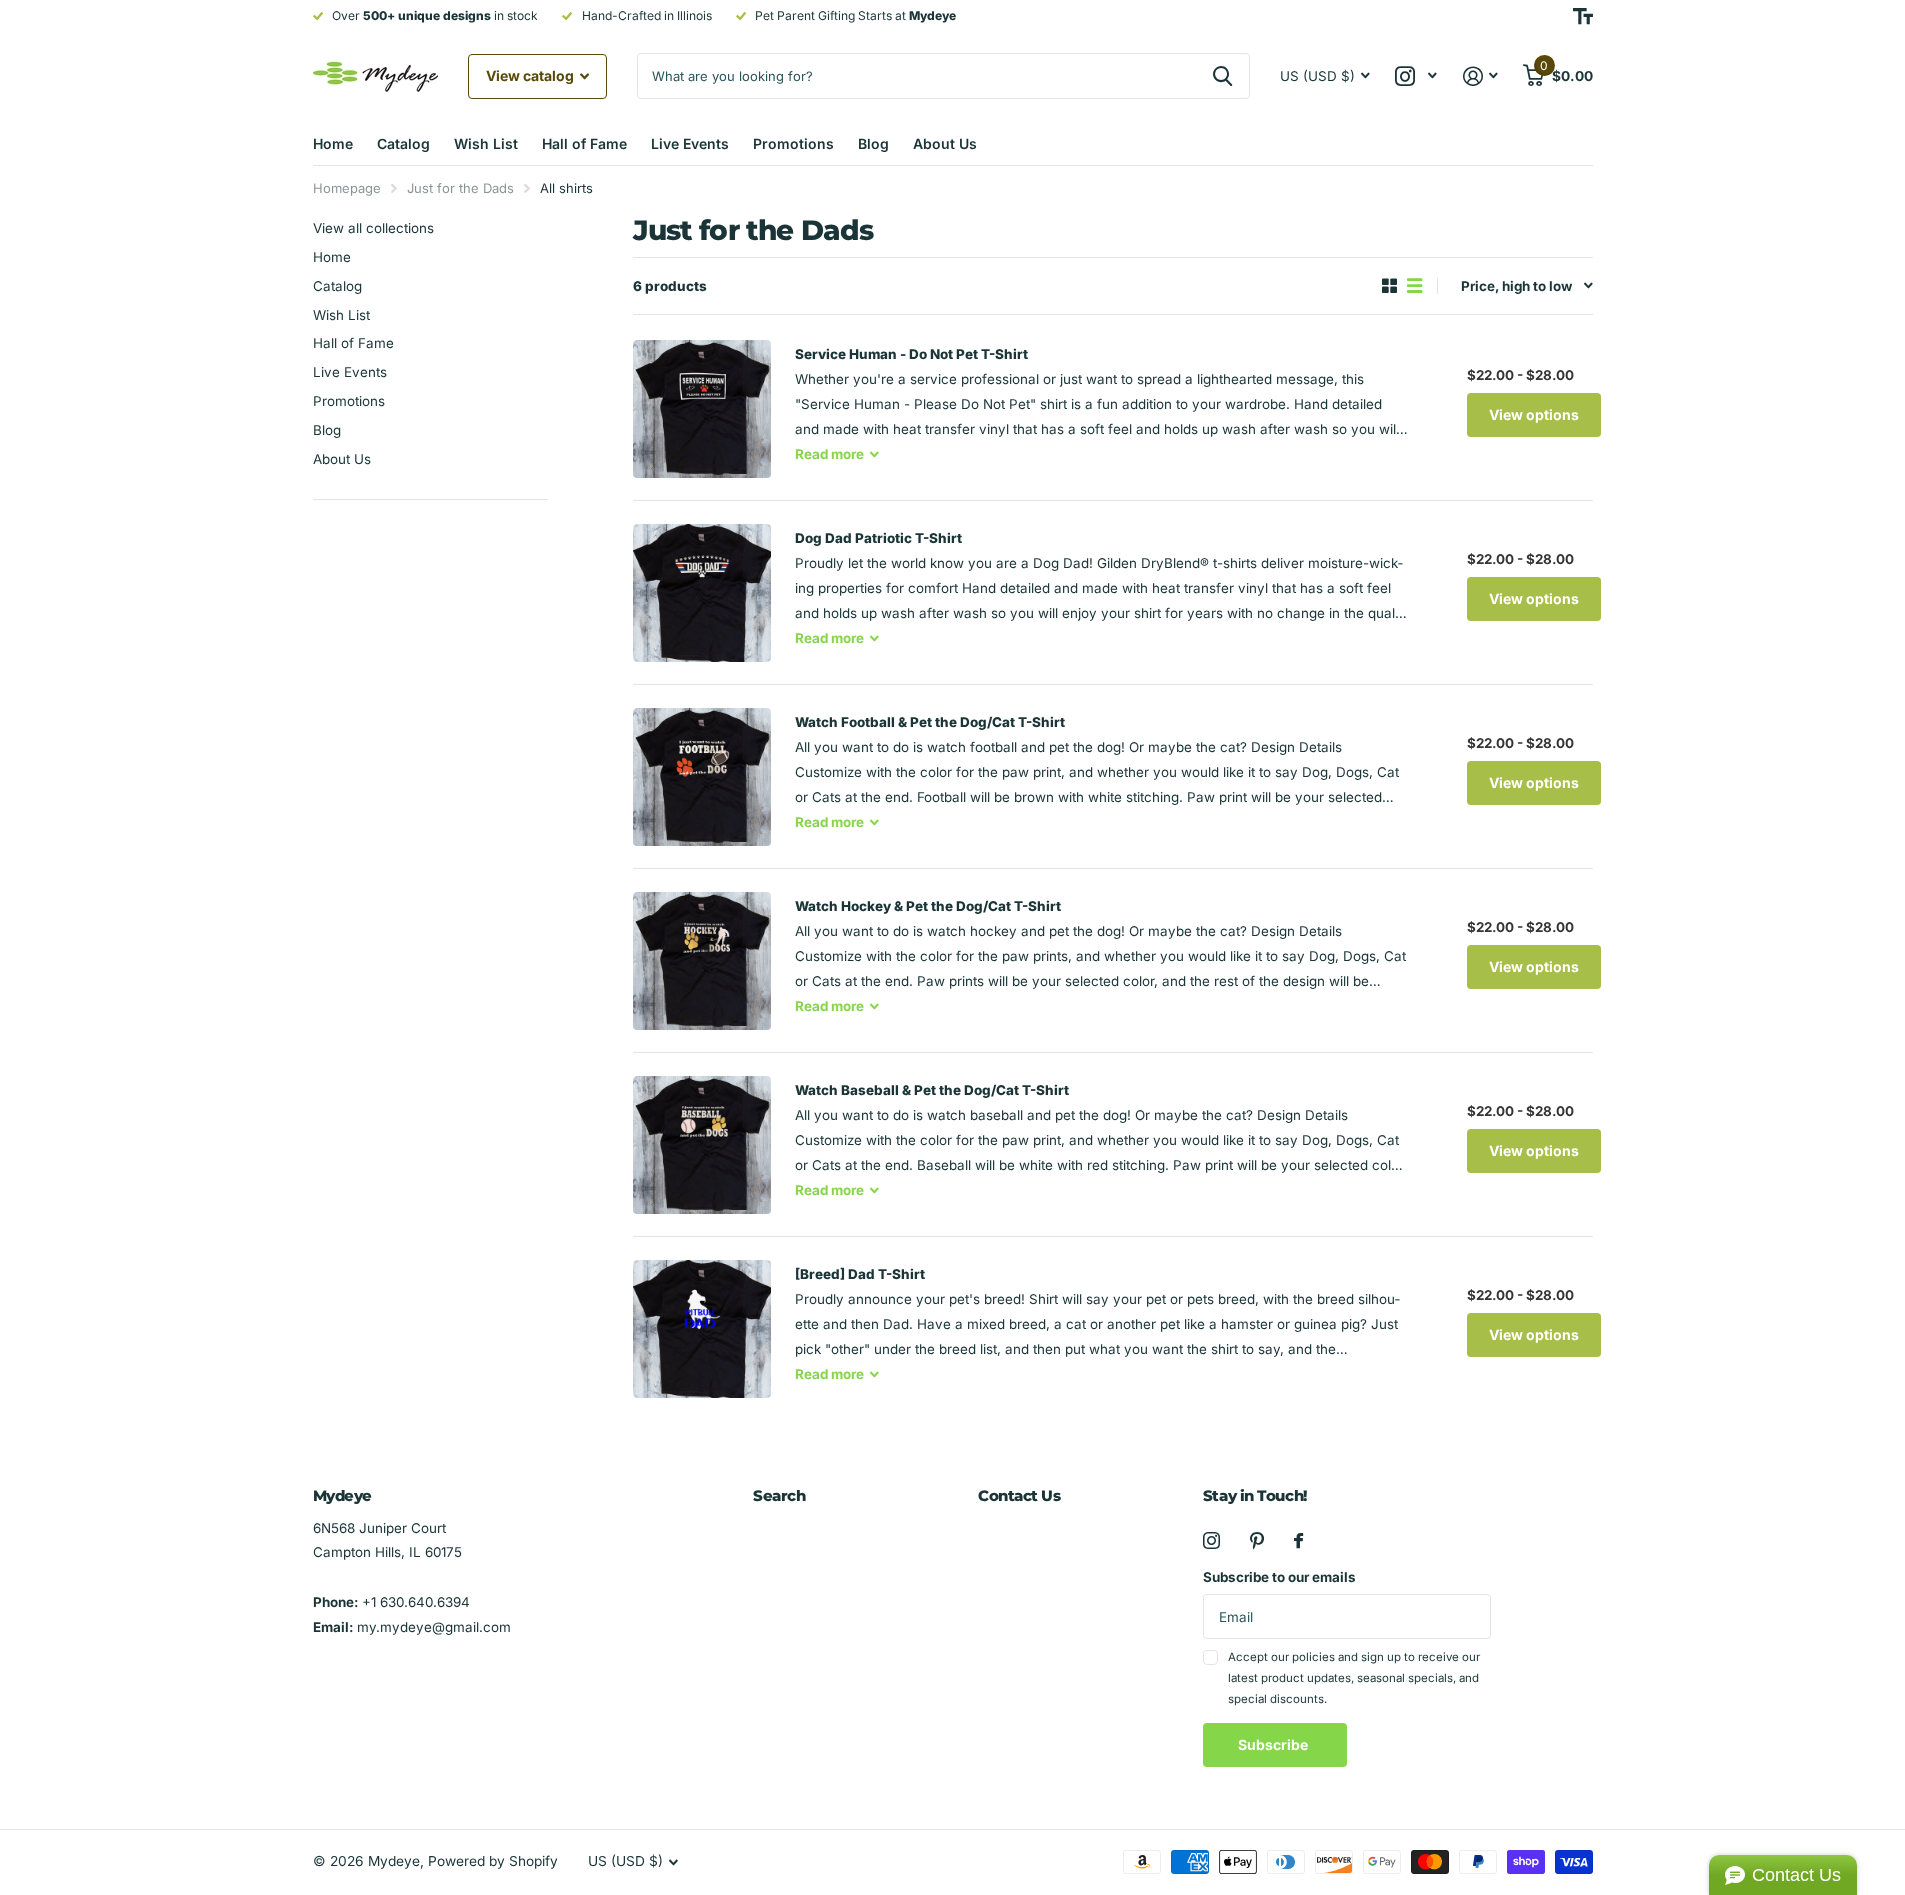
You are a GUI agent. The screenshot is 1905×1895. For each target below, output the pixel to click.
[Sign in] (1480, 76)
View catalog (531, 75)
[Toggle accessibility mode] (1583, 16)
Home (333, 143)
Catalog (403, 143)
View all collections (373, 228)
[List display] (1414, 286)
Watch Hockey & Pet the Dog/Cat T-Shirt (928, 906)
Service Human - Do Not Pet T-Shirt (911, 354)
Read (829, 454)
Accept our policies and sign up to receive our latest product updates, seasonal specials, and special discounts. (1354, 1678)
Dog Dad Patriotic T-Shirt (878, 538)
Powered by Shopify (493, 1861)
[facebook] (1298, 1540)
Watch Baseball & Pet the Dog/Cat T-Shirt (932, 1090)
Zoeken (1222, 76)
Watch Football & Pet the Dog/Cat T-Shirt (930, 722)
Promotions (793, 143)
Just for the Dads (460, 188)
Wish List (486, 143)
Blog (873, 143)
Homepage (347, 188)
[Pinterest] (1257, 1540)
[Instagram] (1211, 1540)
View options (1534, 414)
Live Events (690, 143)
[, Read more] (1416, 76)
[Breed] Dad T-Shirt (860, 1274)
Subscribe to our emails (1279, 1577)
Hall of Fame (584, 143)
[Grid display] (1389, 286)
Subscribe (1274, 1744)
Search (779, 1495)
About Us (945, 143)
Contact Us (1019, 1495)
